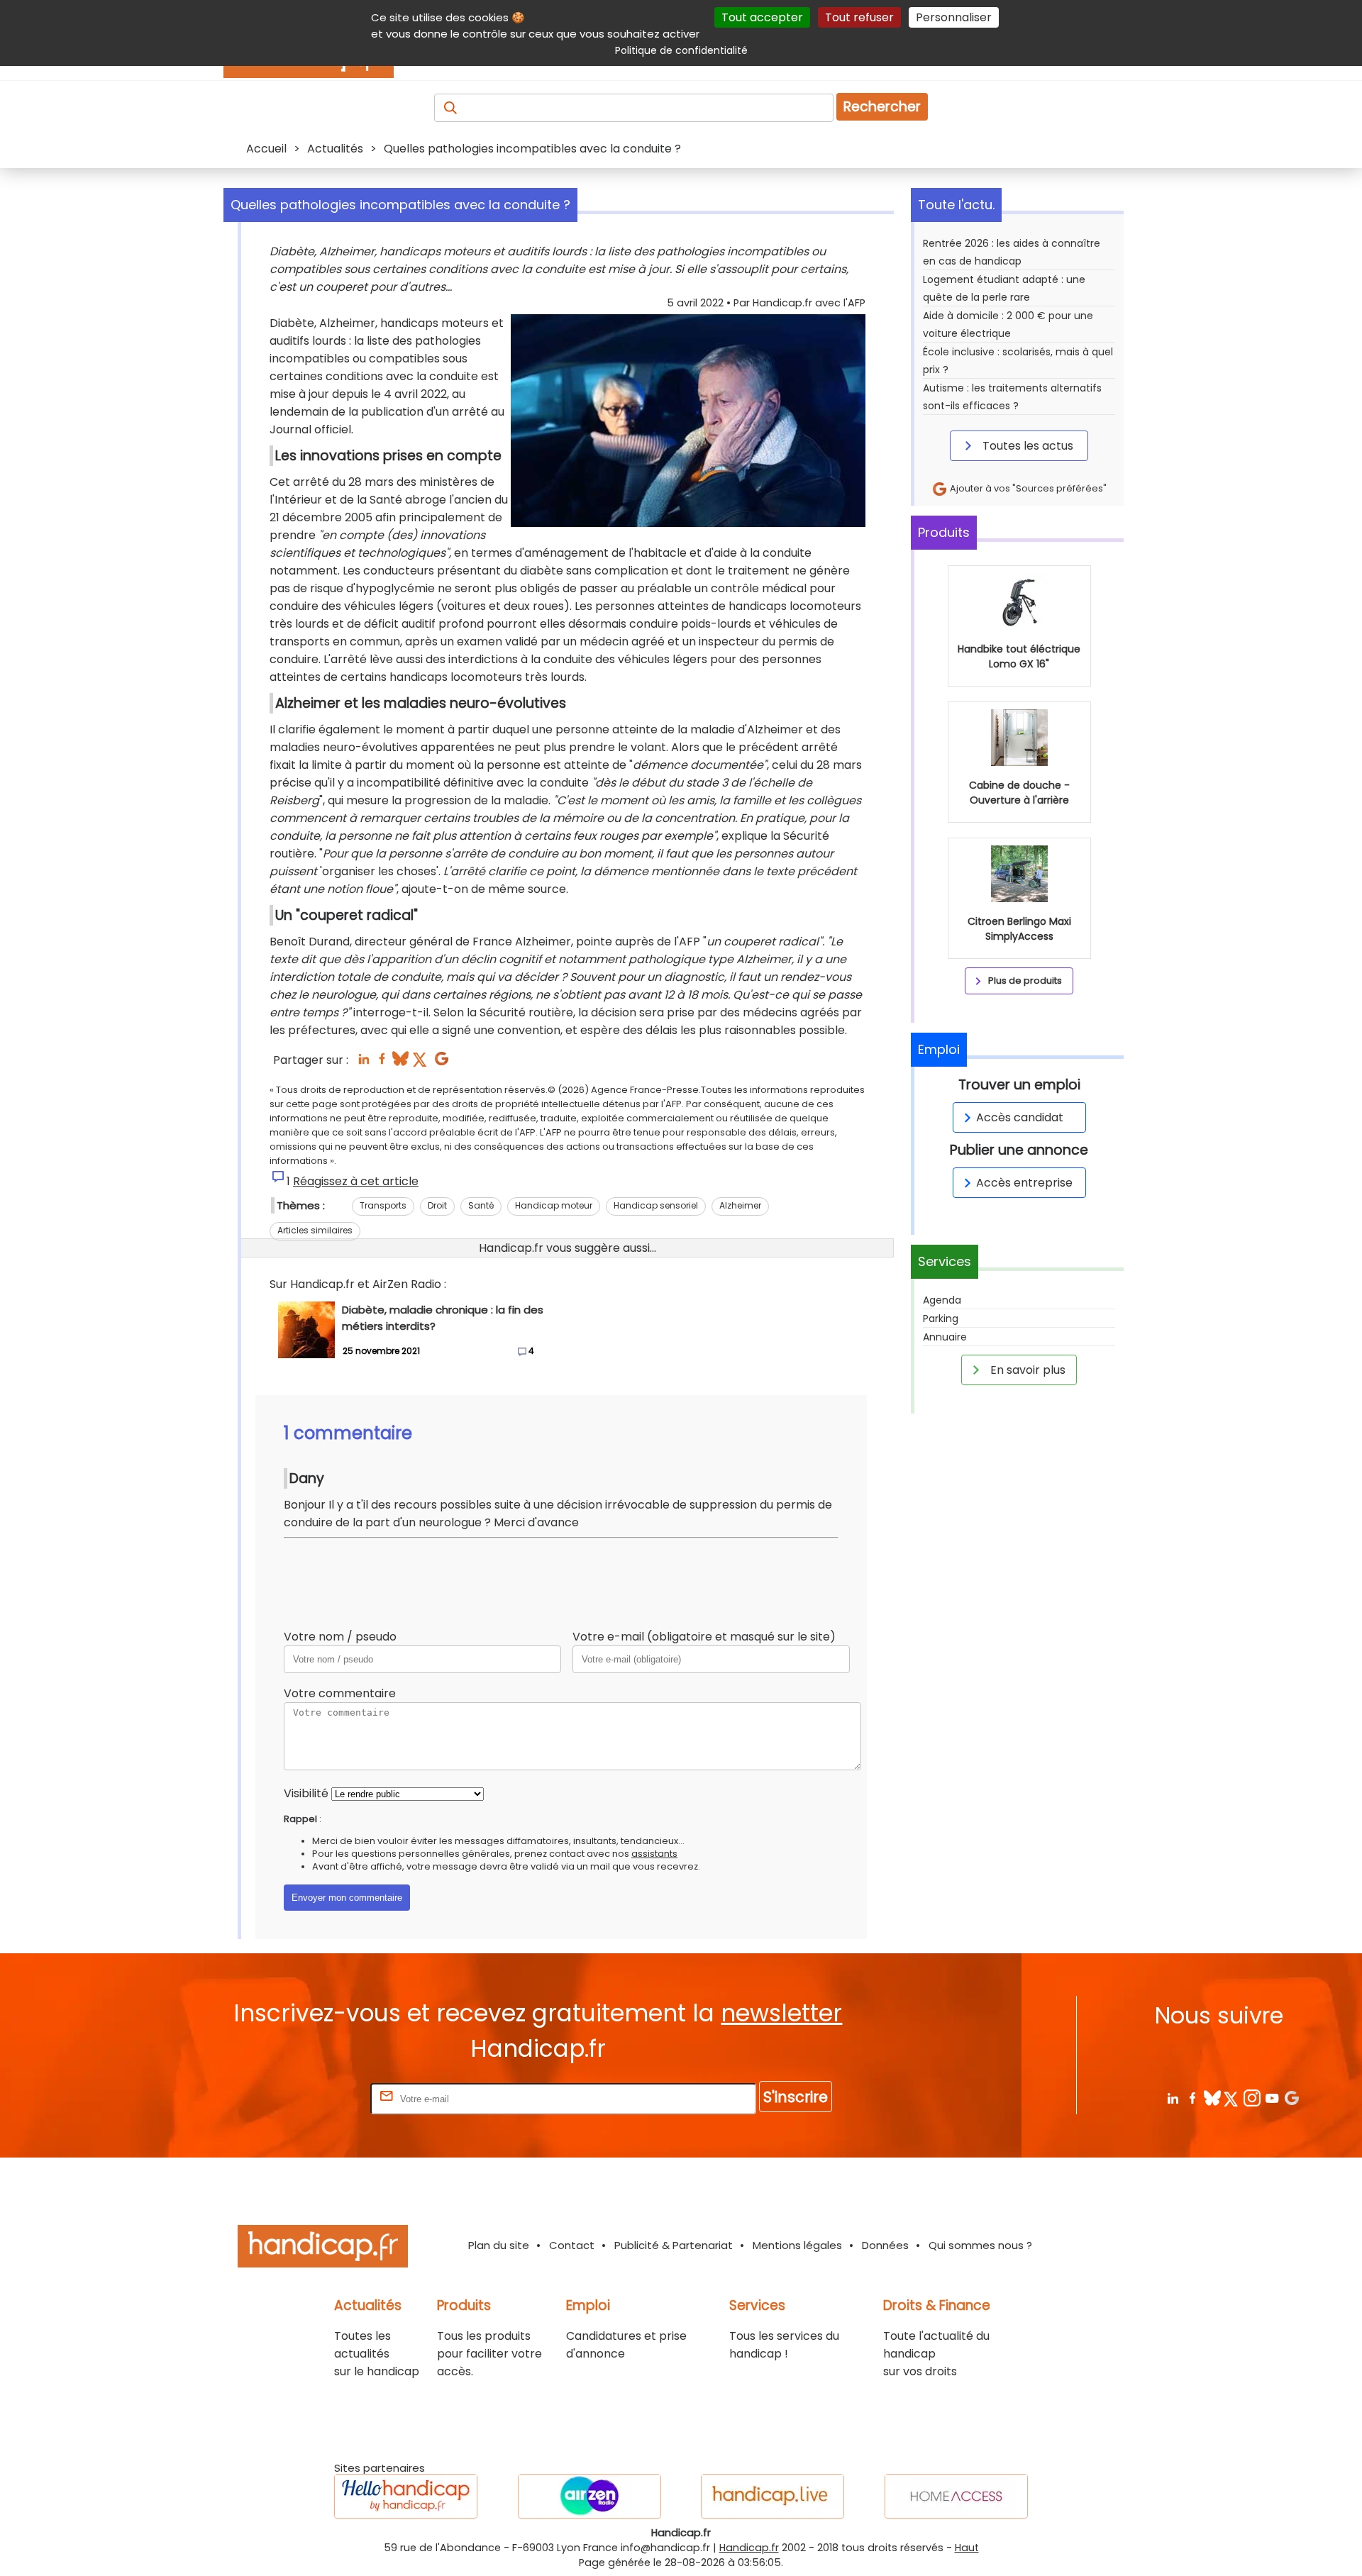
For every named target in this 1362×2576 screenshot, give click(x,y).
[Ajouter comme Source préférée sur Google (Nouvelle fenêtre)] (1291, 2098)
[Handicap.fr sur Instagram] (1252, 2098)
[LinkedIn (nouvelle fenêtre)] (364, 1063)
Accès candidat (1020, 1117)
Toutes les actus (1026, 446)
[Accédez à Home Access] (956, 2496)
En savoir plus (1026, 1370)
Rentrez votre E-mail (311, 2098)
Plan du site (499, 2245)
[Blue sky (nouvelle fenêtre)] (400, 1063)
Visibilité (306, 1793)
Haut (967, 2548)
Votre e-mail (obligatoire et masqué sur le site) (704, 1637)
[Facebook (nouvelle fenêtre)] (382, 1063)
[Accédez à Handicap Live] (773, 2496)
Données (885, 2245)
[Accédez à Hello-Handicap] (406, 2496)
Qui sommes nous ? (980, 2245)
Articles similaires (315, 1230)
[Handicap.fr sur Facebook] (1192, 2098)
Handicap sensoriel (656, 1205)
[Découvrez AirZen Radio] (589, 2496)
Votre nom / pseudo (340, 1637)
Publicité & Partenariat (674, 2245)
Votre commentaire (340, 1693)
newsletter (781, 2013)
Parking (941, 1318)
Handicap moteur (554, 1205)
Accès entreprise (1024, 1183)
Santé (481, 1205)
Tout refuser (859, 17)
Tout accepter (762, 17)
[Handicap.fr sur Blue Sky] (1212, 2098)
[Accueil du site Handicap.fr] (323, 2249)
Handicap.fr (749, 2548)
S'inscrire (796, 2097)
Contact (572, 2245)
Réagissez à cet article (356, 1181)
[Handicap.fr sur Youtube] (1272, 2098)
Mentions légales (797, 2245)
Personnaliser (954, 17)
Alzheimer (740, 1205)
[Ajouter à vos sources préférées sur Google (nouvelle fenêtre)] (442, 1063)
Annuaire (945, 1337)
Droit (437, 1205)
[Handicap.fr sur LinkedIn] (1172, 2098)
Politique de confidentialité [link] (681, 50)
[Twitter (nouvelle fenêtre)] (421, 1063)
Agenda (942, 1300)
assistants (654, 1854)
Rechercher (882, 107)
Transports (383, 1205)
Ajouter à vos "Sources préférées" (1027, 488)
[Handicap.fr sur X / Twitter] (1232, 2098)
